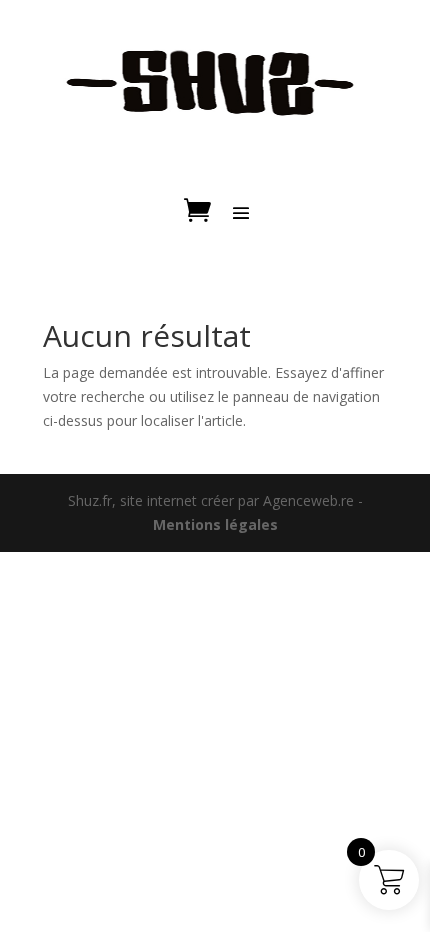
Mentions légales (215, 524)
